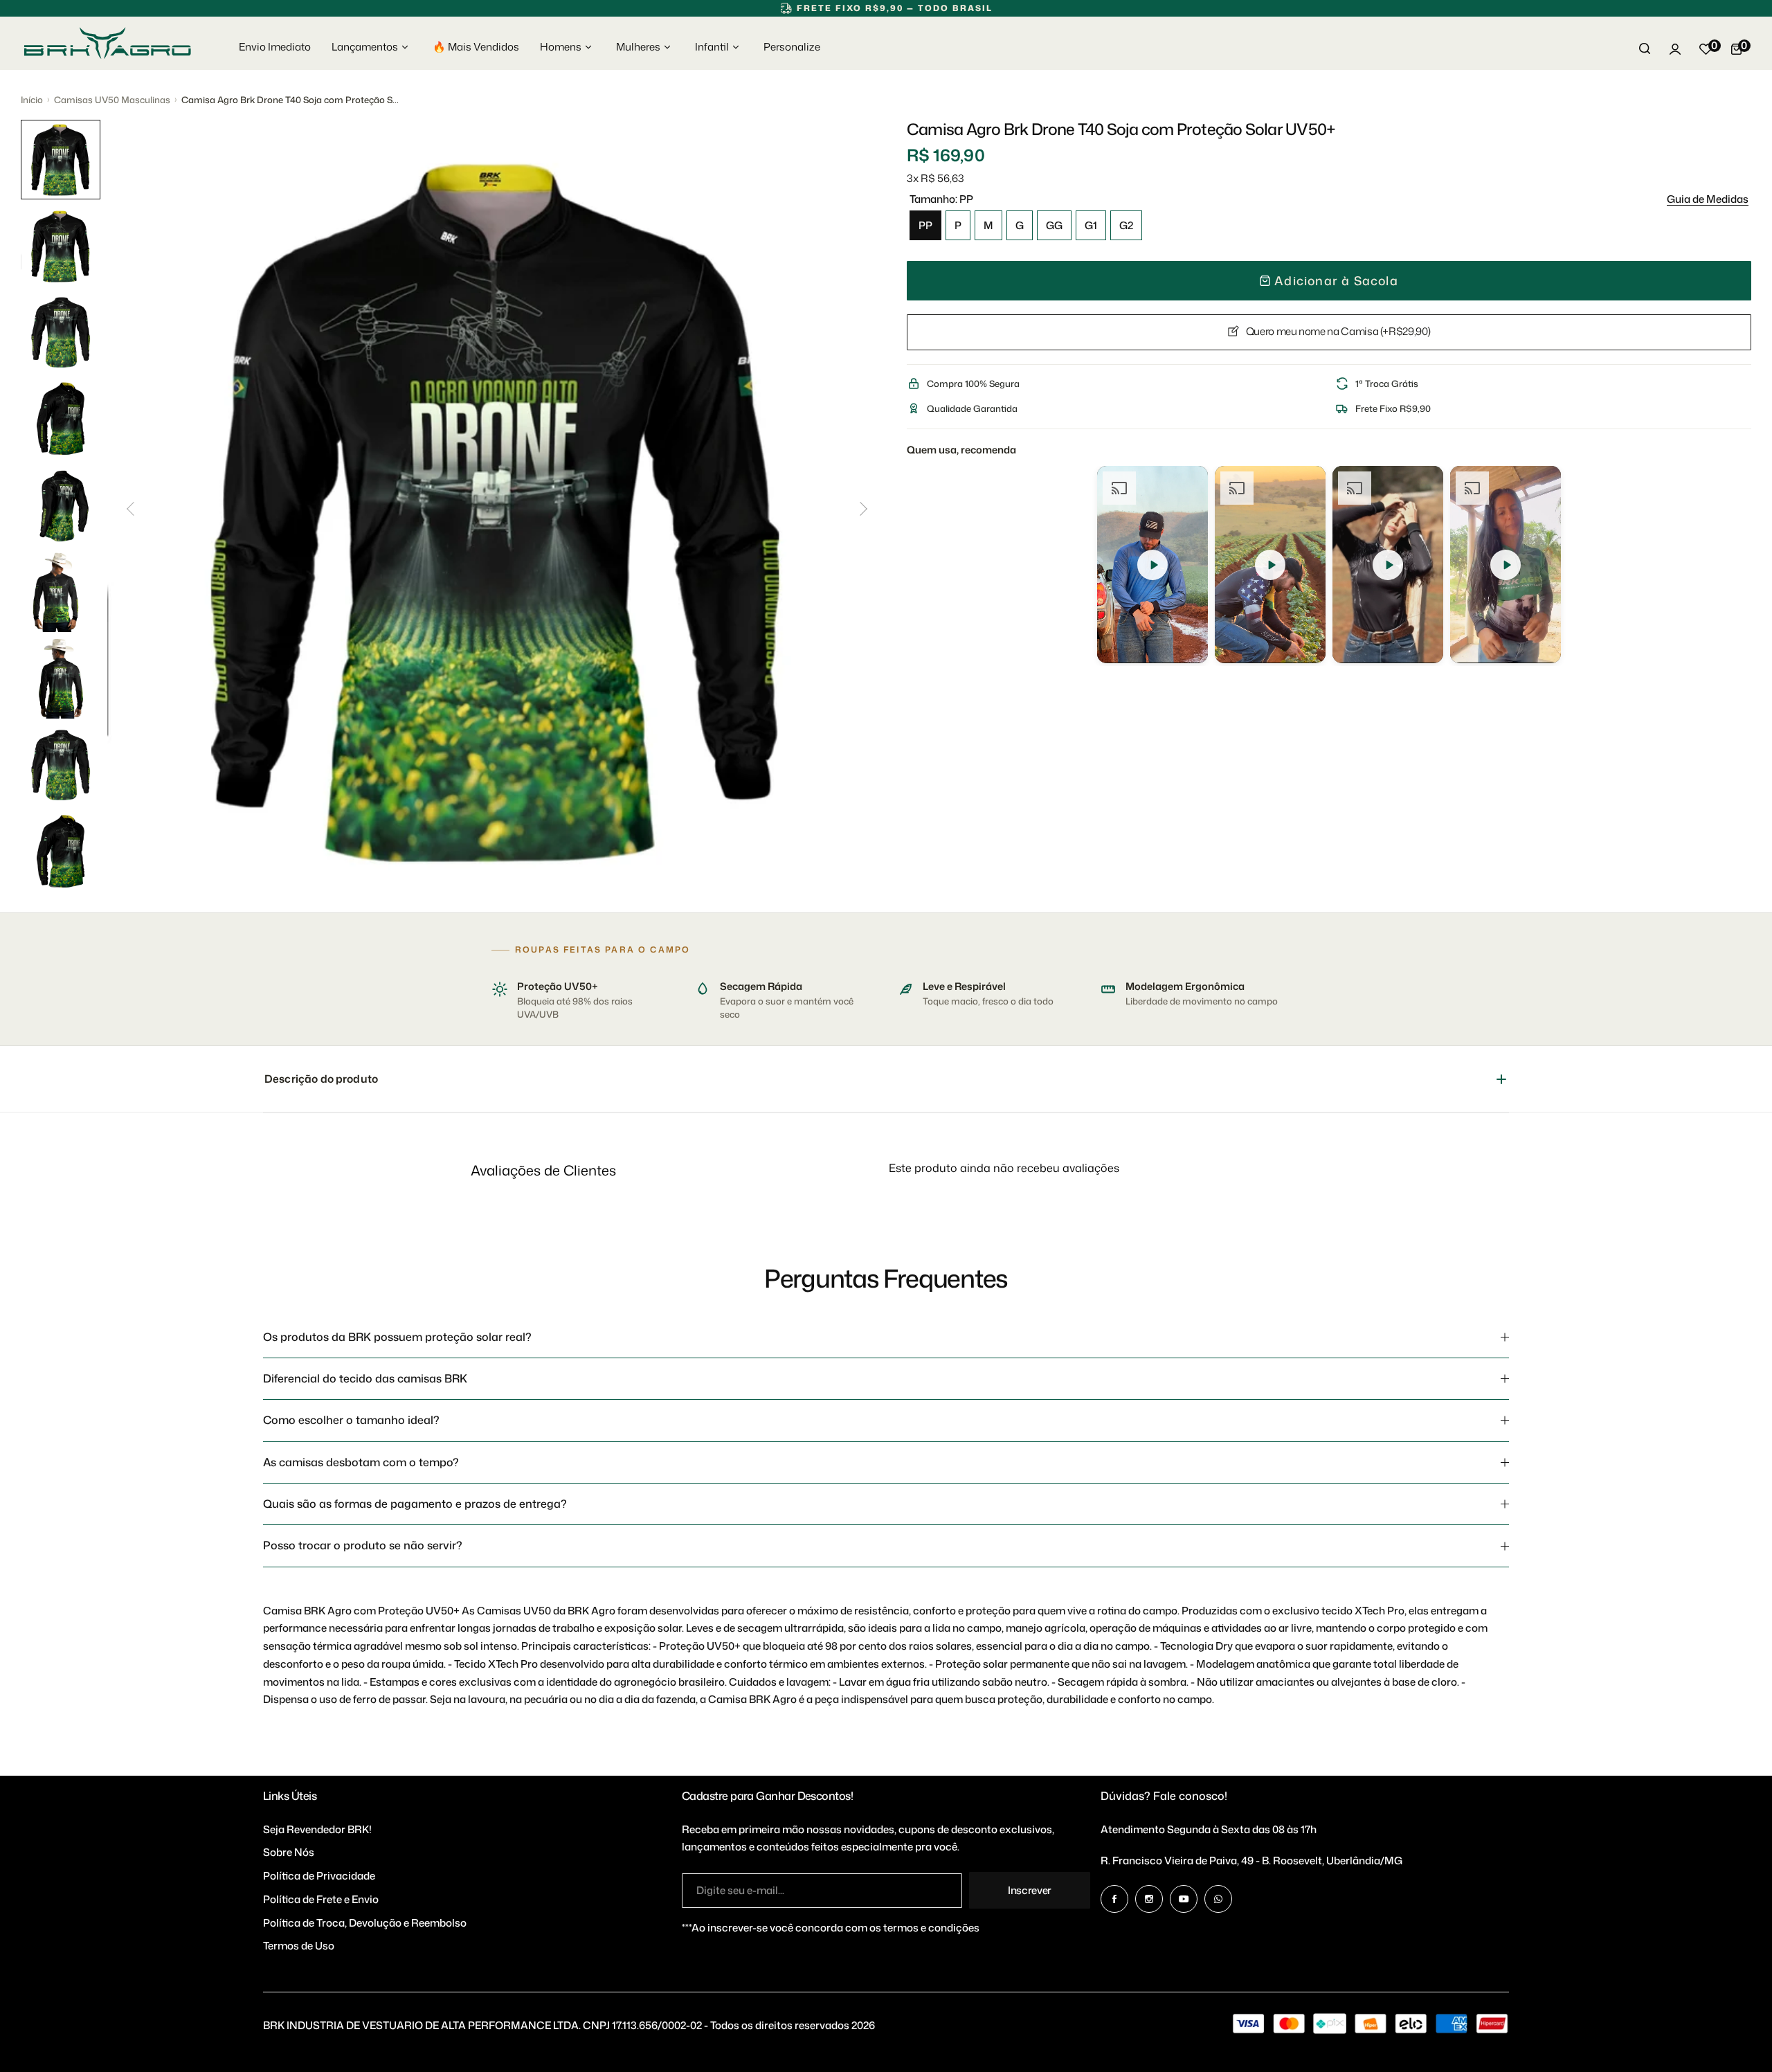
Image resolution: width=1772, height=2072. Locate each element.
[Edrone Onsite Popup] (886, 1036)
